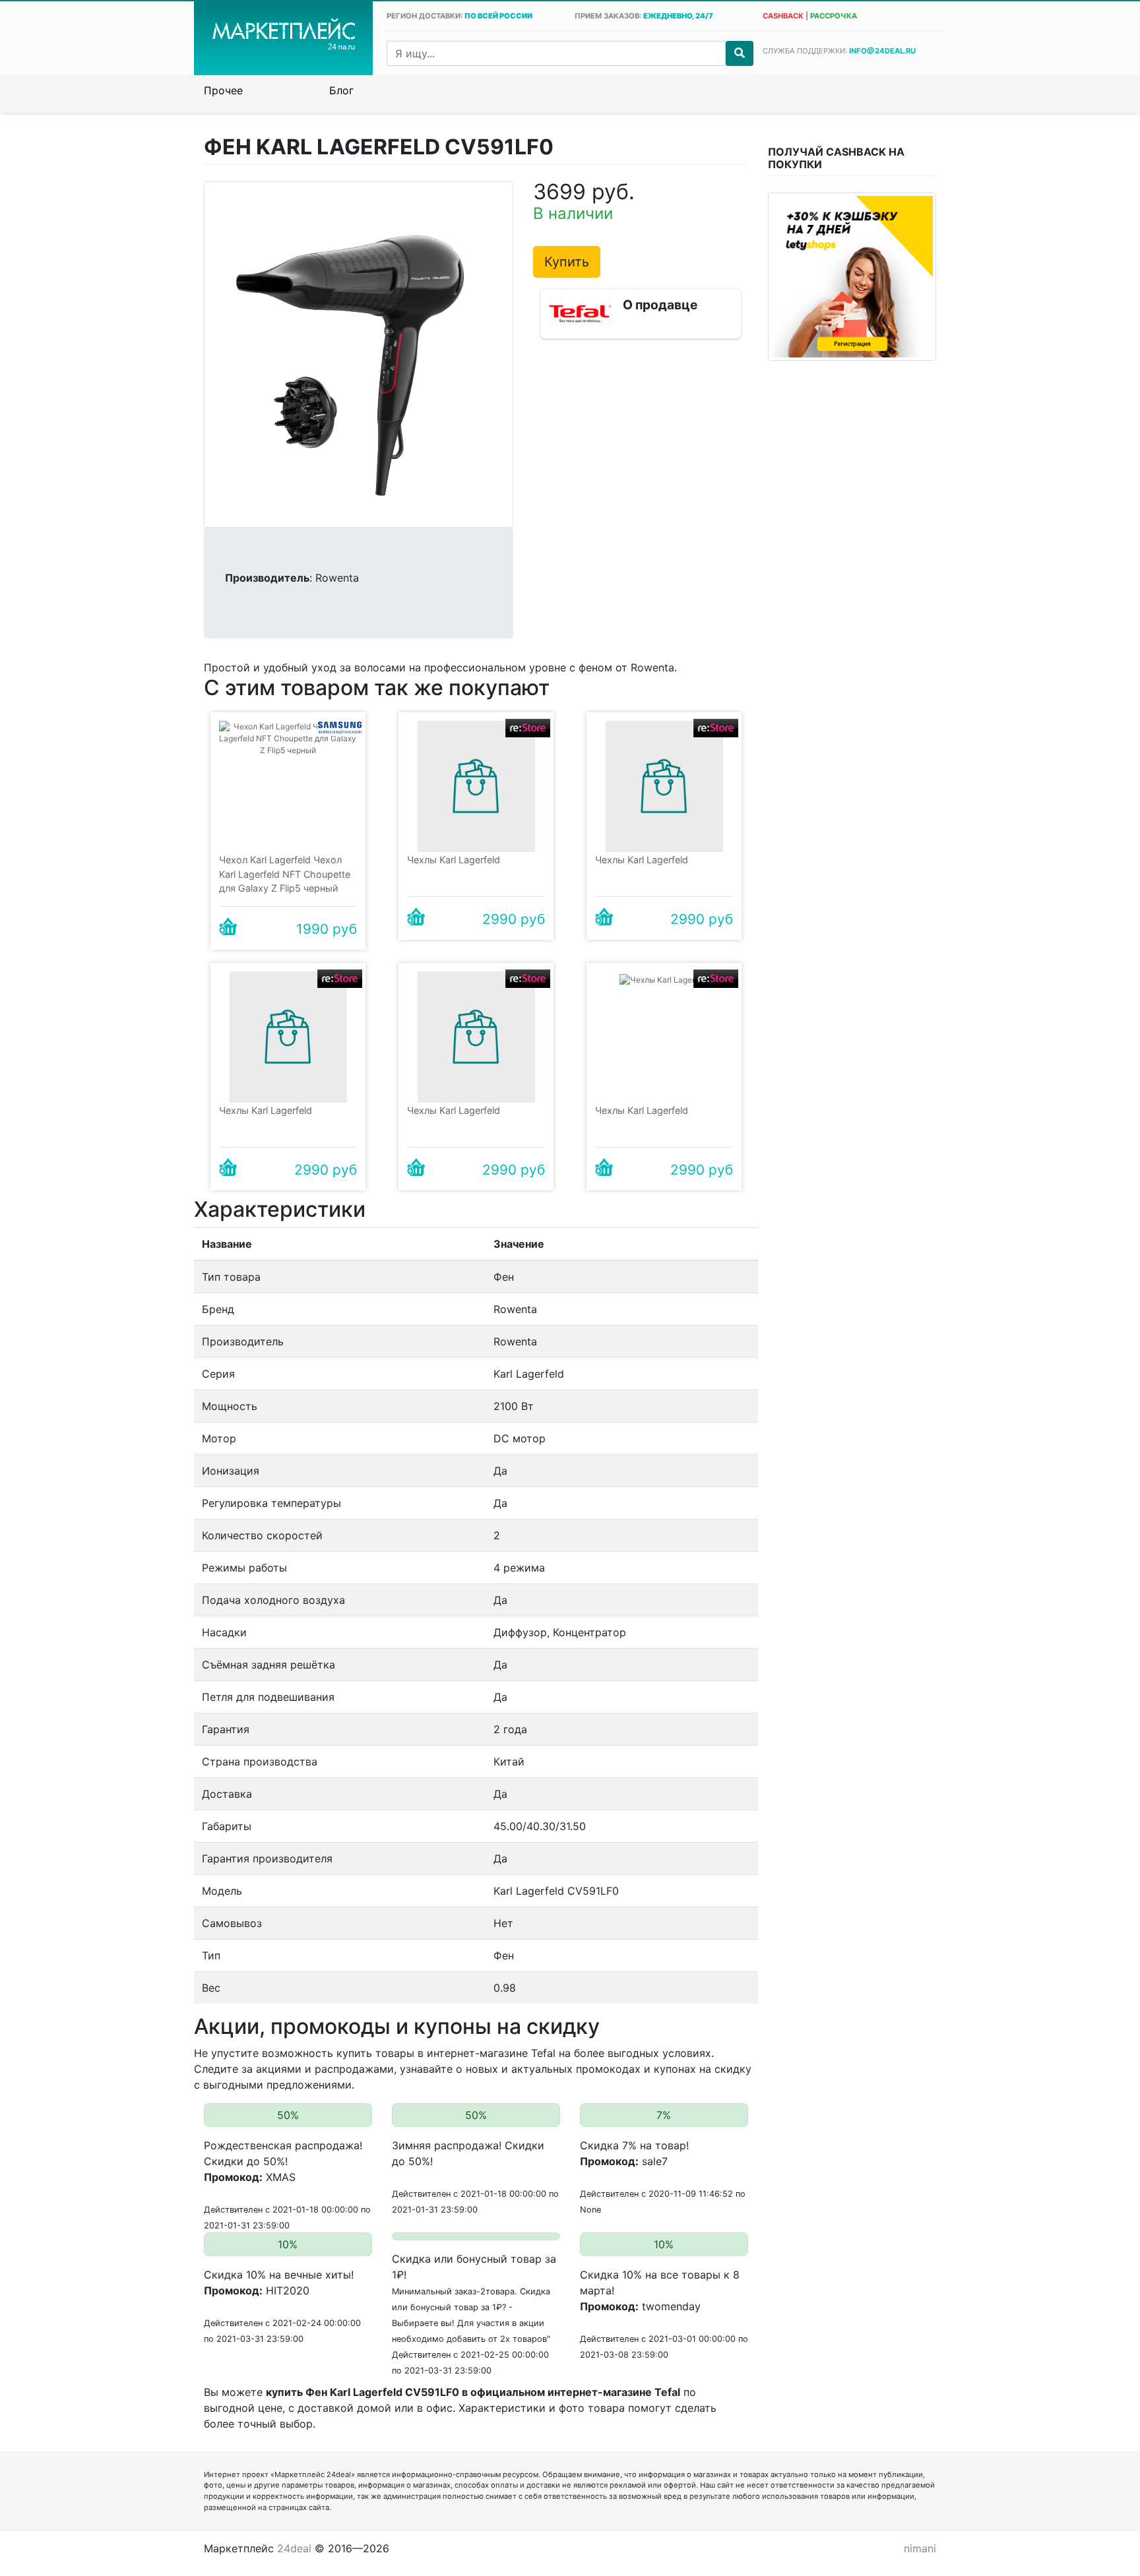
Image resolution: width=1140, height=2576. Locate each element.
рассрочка (834, 16)
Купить (567, 262)
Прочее (223, 90)
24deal (294, 2548)
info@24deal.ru (882, 51)
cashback (783, 16)
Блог (341, 90)
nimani (920, 2548)
